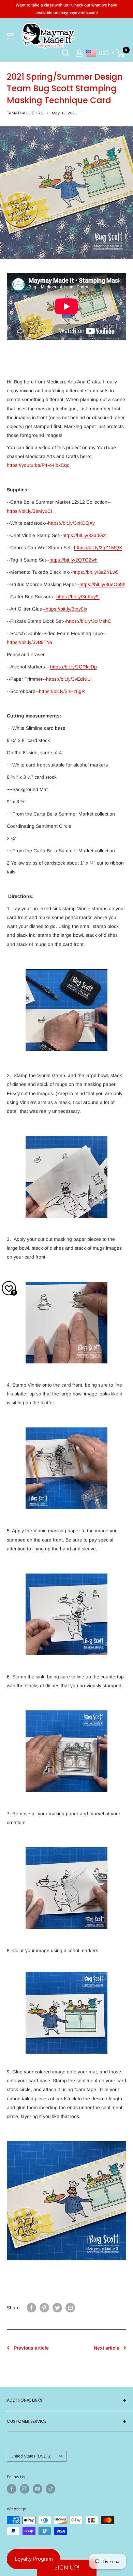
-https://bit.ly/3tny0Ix (66, 609)
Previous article (31, 2348)
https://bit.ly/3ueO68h (102, 584)
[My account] (79, 53)
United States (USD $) (31, 2456)
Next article (107, 2348)
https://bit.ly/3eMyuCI (29, 511)
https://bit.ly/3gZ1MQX (98, 548)
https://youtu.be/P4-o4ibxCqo (38, 465)
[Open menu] (10, 36)
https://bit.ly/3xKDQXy (71, 523)
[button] (67, 2568)
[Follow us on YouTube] (38, 2489)
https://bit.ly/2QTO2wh (73, 560)
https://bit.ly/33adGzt (85, 535)
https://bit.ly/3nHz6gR (62, 691)
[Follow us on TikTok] (50, 2489)
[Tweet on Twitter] (57, 2308)
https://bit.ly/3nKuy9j (78, 597)
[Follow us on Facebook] (12, 2489)
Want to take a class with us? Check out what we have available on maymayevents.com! (66, 9)
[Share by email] (70, 2308)
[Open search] (66, 53)
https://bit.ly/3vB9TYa (29, 642)
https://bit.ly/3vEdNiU (68, 679)
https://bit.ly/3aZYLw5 (95, 572)
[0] (121, 53)
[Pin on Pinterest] (44, 2308)
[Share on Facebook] (31, 2308)
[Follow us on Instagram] (25, 2489)
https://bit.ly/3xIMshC (89, 621)
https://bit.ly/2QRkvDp (73, 667)
